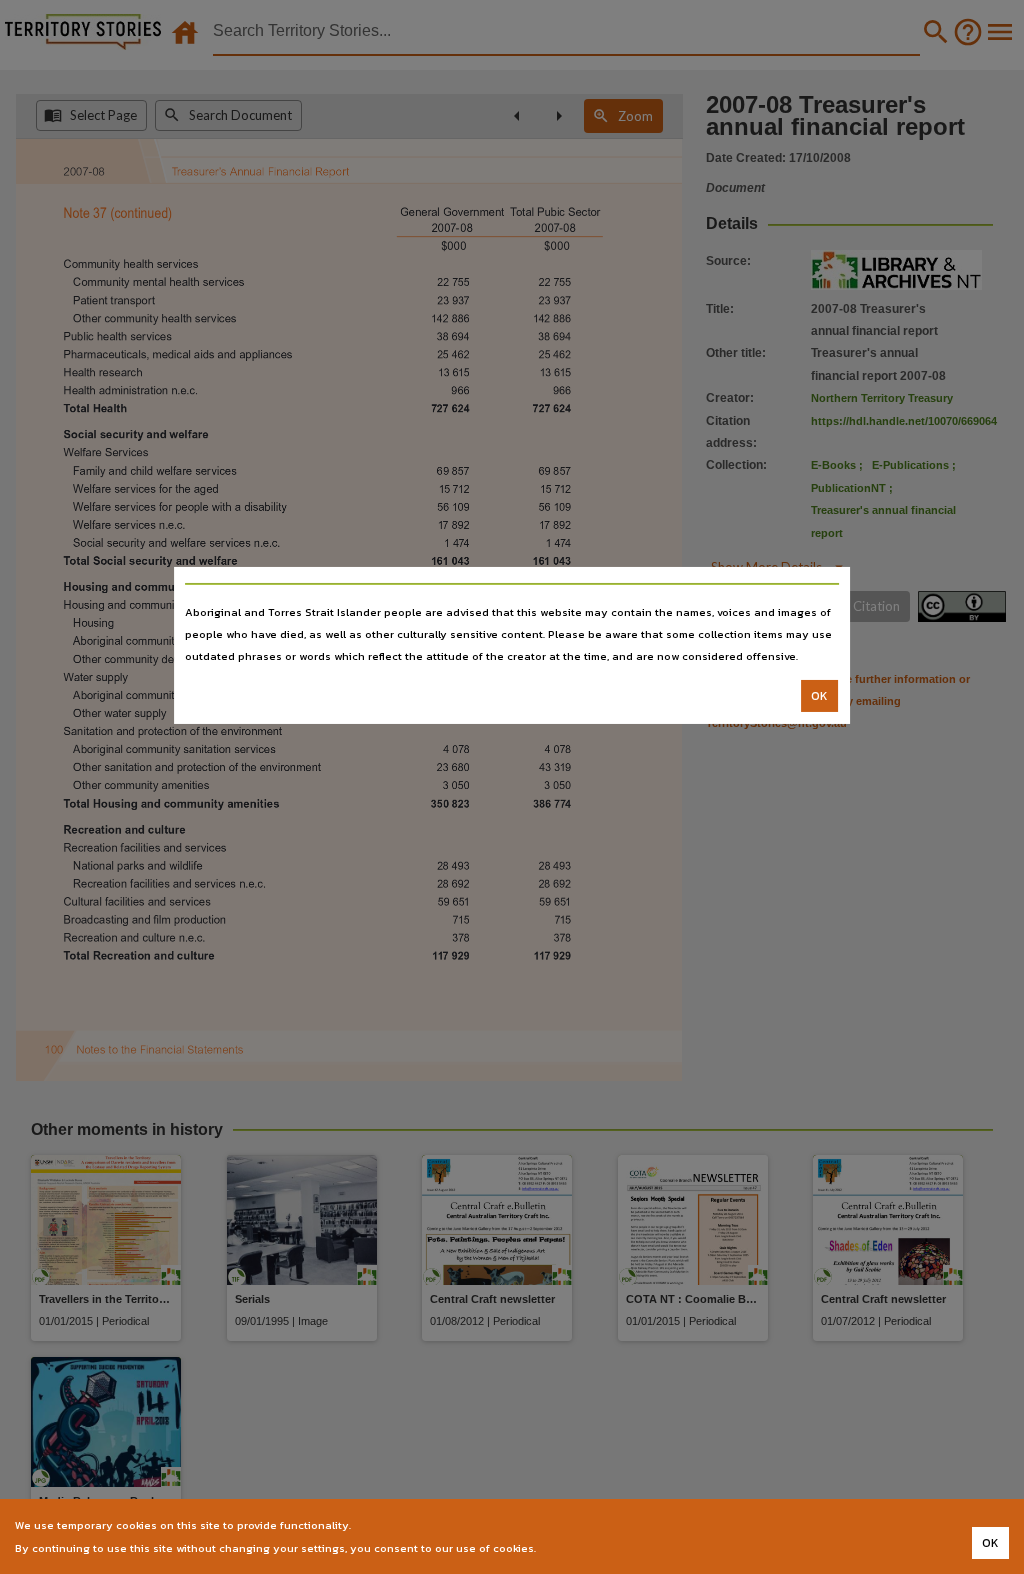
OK (819, 696)
